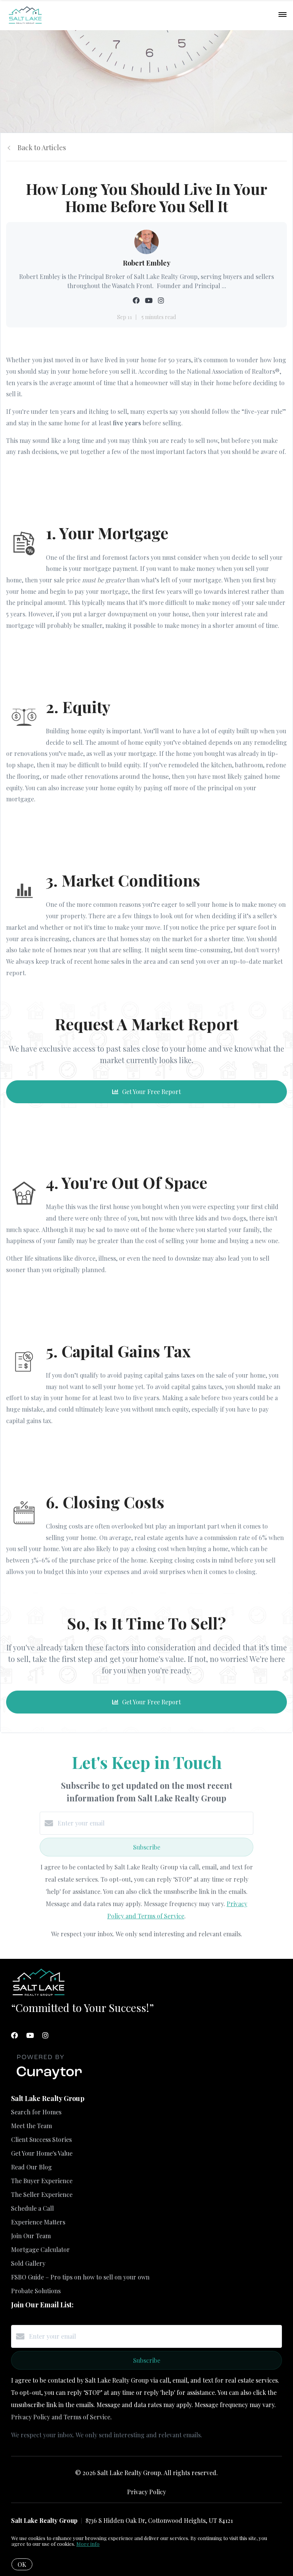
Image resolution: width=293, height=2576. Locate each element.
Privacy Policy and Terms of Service (61, 2417)
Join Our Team (31, 2236)
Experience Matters (38, 2222)
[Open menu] (283, 15)
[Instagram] (45, 2035)
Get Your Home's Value (42, 2153)
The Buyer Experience (42, 2181)
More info (88, 2544)
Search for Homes (36, 2112)
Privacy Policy (146, 2492)
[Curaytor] (49, 2079)
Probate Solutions (36, 2291)
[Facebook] (14, 2035)
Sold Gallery (28, 2263)
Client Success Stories (41, 2139)
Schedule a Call (32, 2208)
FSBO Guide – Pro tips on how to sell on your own (80, 2277)
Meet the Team (31, 2126)
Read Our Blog (31, 2167)
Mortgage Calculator (40, 2249)
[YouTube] (30, 2035)
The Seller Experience (42, 2194)
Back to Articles (42, 148)
